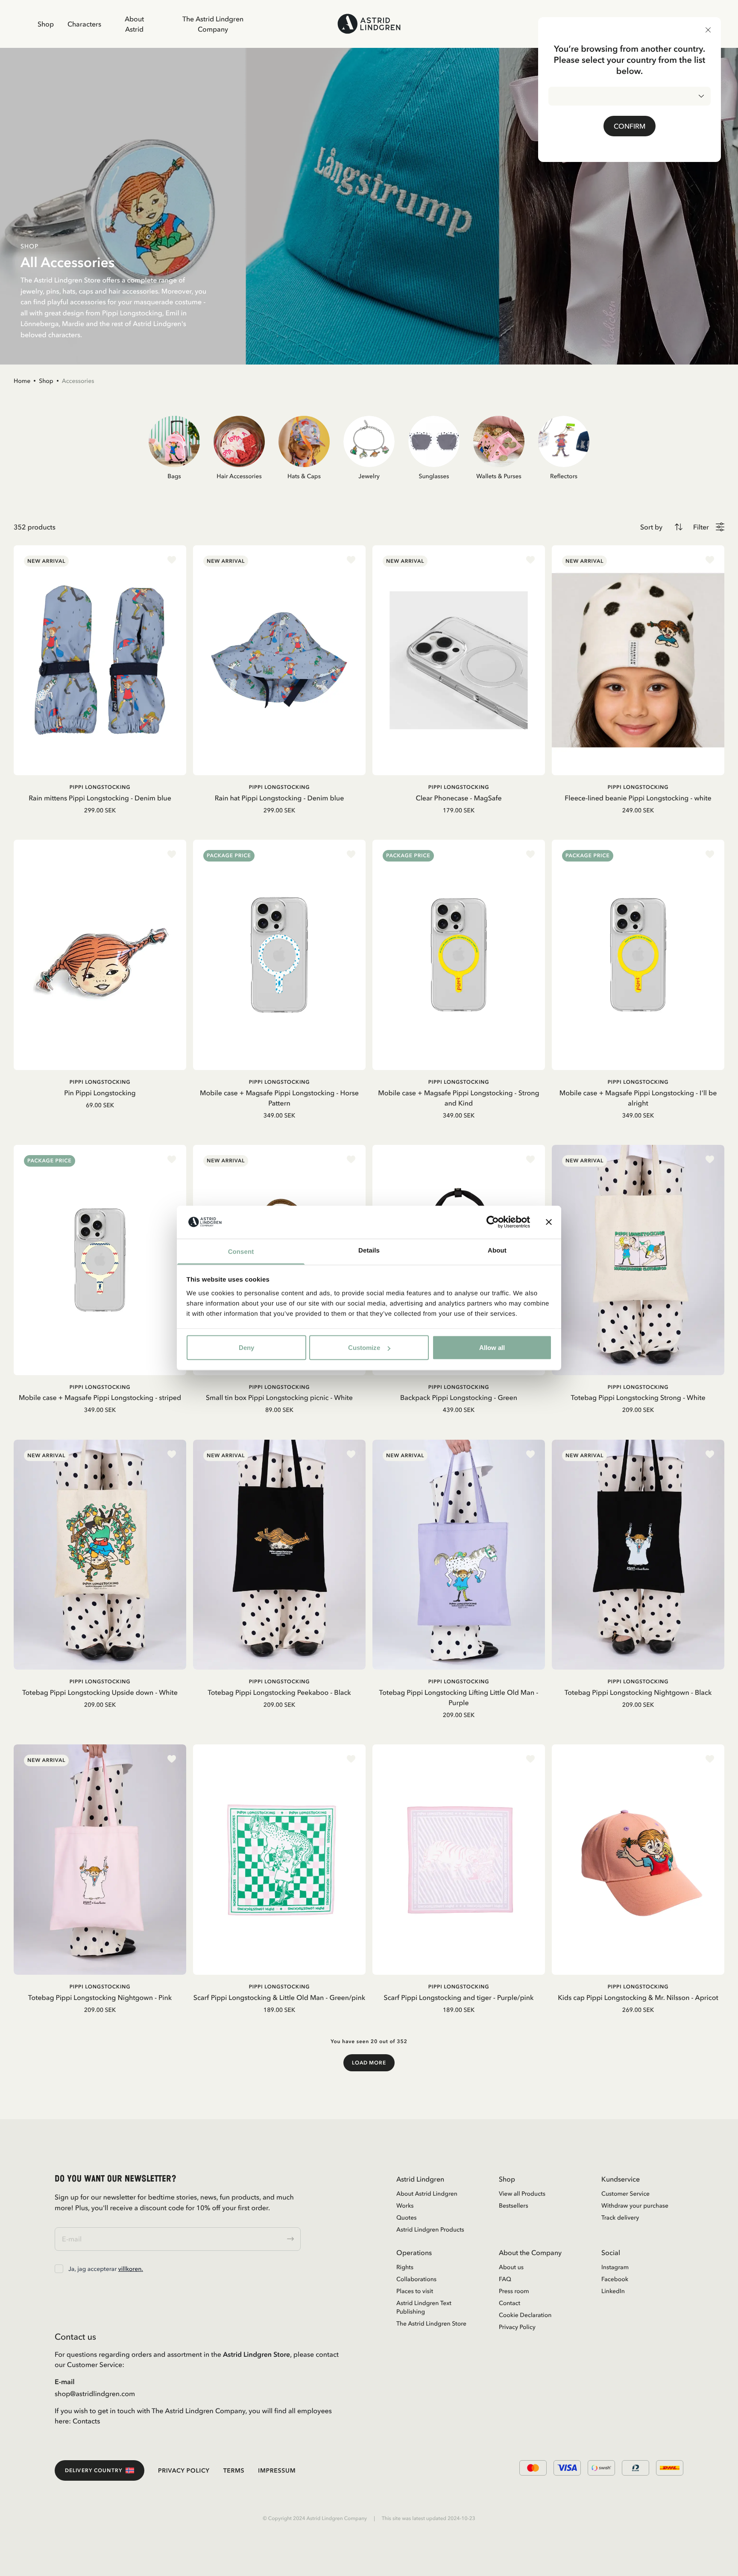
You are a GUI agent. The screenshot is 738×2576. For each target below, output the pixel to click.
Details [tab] (369, 1250)
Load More (369, 2063)
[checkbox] (59, 2269)
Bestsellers (514, 2205)
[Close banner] (549, 1222)
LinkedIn (613, 2291)
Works (405, 2205)
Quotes (406, 2217)
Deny (246, 1348)
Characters (84, 24)
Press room (514, 2291)
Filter (701, 527)
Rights (405, 2267)
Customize (364, 1348)
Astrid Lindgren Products (430, 2229)
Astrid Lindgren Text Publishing (424, 2307)
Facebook (615, 2279)
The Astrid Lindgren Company (213, 24)
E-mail (65, 2382)
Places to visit (415, 2291)
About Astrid (134, 24)
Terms (234, 2470)
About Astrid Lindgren (427, 2194)
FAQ (505, 2279)
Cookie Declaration (525, 2315)
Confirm (630, 126)
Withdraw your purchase (635, 2205)
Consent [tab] (241, 1251)
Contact (510, 2303)
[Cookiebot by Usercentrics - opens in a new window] (493, 1222)
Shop (46, 24)
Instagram (615, 2267)
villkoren (130, 2269)
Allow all (492, 1348)
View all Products (522, 2194)
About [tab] (497, 1250)
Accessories (78, 381)
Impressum (277, 2470)
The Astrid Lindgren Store (431, 2323)
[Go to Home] (369, 24)
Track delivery (620, 2217)
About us (511, 2267)
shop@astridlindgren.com (95, 2394)
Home (22, 381)
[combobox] (630, 96)
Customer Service (625, 2194)
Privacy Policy (517, 2327)
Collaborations (416, 2279)
